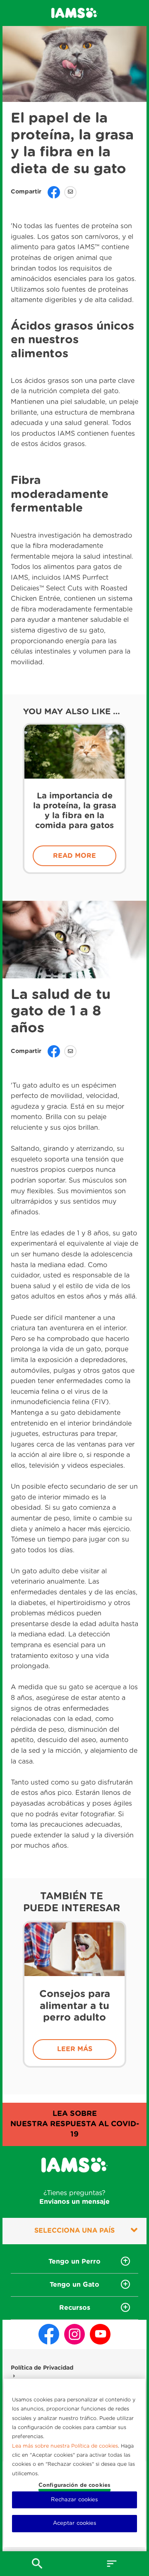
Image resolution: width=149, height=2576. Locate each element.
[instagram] (74, 2334)
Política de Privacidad (42, 2368)
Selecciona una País (74, 2231)
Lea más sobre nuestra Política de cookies (65, 2447)
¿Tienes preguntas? (74, 2197)
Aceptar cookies (75, 2523)
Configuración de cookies (74, 2485)
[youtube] (100, 2334)
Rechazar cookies (74, 2500)
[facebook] (49, 2334)
